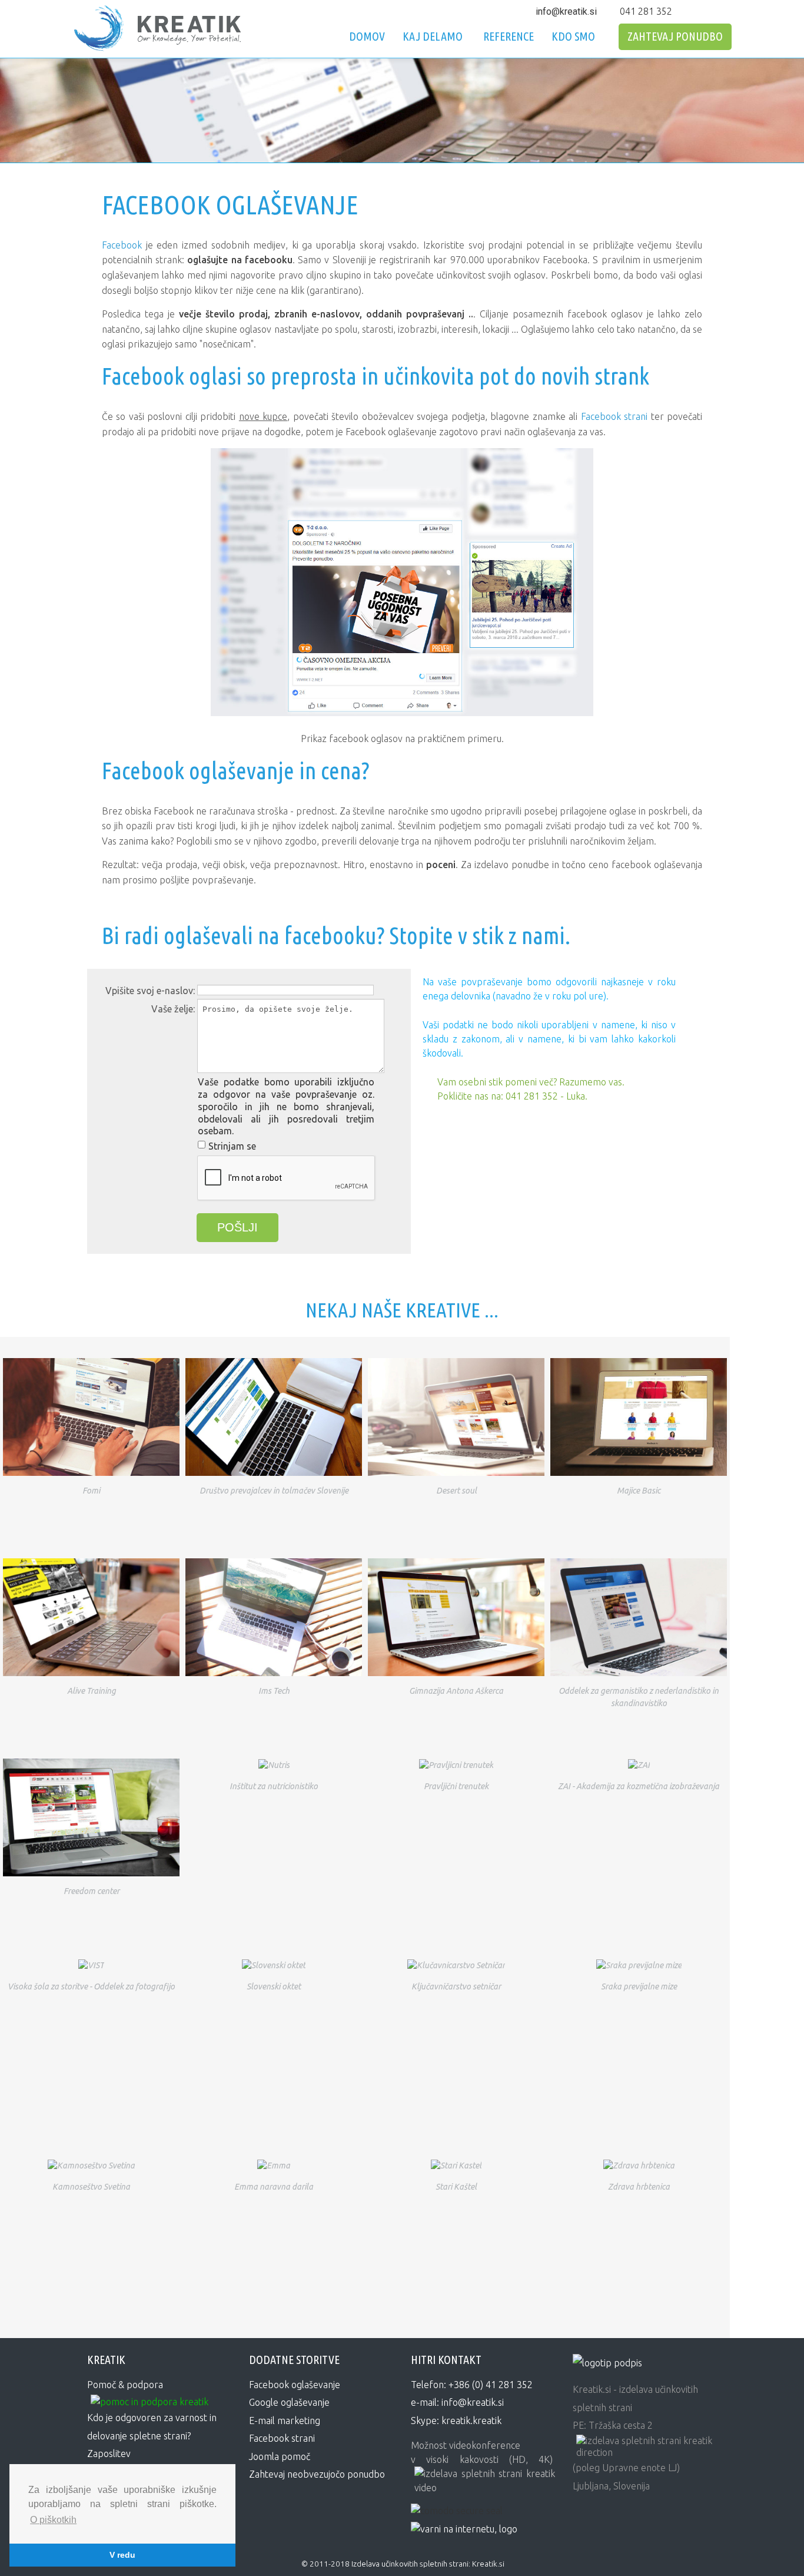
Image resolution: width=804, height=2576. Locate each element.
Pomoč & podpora (125, 2385)
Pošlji (237, 1227)
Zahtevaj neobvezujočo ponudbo (317, 2474)
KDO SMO (573, 36)
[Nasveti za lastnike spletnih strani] (464, 2528)
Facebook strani (614, 416)
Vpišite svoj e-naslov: (150, 991)
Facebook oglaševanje (295, 2385)
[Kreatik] (607, 2361)
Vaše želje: (173, 1009)
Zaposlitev (109, 2454)
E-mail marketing (285, 2421)
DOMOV (367, 36)
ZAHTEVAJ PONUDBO (675, 36)
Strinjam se (232, 1146)
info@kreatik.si (566, 11)
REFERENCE (509, 36)
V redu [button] (122, 2555)
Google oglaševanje (289, 2402)
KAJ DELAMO (433, 36)
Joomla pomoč (280, 2456)
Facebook (122, 245)
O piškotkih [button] (53, 2520)
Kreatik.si (488, 2564)
